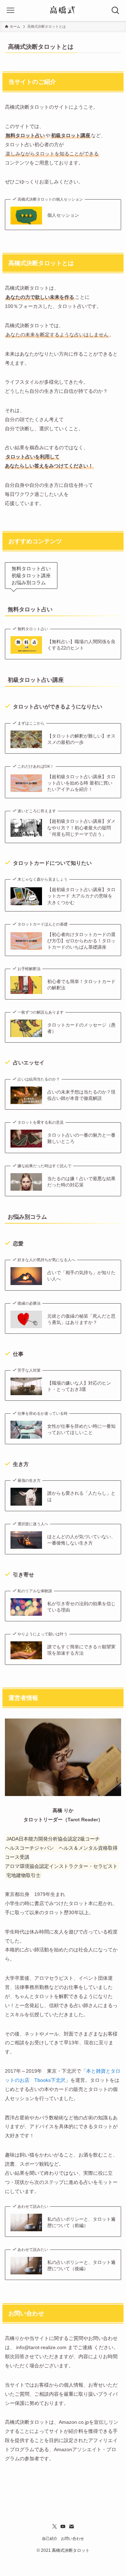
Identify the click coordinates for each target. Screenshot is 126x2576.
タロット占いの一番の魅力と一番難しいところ (81, 1138)
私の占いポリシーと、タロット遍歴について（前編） (81, 2222)
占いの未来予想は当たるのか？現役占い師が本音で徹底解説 (81, 1095)
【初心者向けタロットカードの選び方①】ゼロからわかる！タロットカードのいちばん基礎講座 (81, 941)
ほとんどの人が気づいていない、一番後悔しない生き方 (81, 1540)
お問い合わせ (72, 2538)
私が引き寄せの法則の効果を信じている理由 (81, 1607)
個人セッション (63, 215)
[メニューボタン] (10, 11)
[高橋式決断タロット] (63, 11)
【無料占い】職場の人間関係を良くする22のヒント (81, 645)
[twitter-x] (55, 2527)
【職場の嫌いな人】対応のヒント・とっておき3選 (79, 1386)
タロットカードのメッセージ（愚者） (81, 1028)
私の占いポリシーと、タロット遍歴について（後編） (81, 2265)
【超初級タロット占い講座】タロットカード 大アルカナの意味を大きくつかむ (81, 896)
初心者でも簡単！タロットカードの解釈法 (81, 985)
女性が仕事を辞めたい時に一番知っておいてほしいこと (81, 1429)
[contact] (71, 2527)
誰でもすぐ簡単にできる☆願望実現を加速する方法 (81, 1650)
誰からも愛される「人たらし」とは (81, 1496)
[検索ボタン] (115, 11)
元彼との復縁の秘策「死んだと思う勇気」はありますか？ (81, 1319)
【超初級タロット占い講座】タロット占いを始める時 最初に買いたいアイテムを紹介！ (81, 783)
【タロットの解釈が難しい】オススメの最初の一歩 (81, 739)
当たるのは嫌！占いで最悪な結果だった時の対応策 (81, 1182)
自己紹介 (50, 2538)
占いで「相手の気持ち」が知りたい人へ (81, 1276)
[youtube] (63, 2527)
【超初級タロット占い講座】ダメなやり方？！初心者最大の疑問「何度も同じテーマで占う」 (81, 828)
